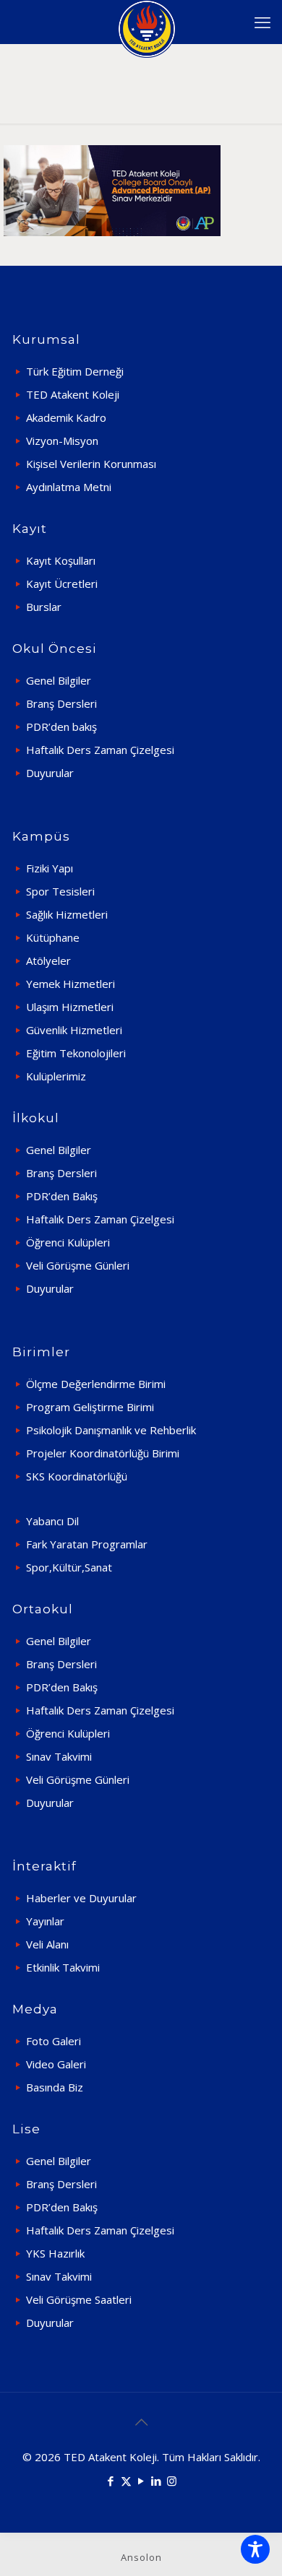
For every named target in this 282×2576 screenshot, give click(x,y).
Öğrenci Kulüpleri (68, 1242)
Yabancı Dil (52, 1521)
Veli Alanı (47, 1944)
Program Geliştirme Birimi (90, 1407)
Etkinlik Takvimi (63, 1967)
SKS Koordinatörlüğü (77, 1476)
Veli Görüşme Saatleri (79, 2299)
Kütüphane (53, 937)
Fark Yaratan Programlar (87, 1544)
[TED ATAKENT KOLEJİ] (146, 22)
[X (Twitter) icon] (126, 2481)
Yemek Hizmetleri (70, 984)
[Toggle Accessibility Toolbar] (255, 2549)
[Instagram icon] (172, 2481)
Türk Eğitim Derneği (75, 371)
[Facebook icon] (111, 2481)
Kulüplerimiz (56, 1076)
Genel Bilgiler (59, 680)
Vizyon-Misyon (62, 441)
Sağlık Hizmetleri (67, 914)
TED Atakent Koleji (73, 394)
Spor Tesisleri (60, 891)
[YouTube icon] (141, 2481)
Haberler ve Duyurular (81, 1898)
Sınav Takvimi (59, 1756)
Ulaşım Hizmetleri (70, 1007)
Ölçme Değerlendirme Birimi (96, 1384)
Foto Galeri (54, 2041)
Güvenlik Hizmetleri (74, 1030)
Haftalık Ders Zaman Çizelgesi (100, 750)
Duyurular (50, 773)
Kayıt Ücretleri (62, 584)
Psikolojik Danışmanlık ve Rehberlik (111, 1430)
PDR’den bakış (61, 727)
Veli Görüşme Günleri (78, 1265)
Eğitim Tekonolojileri (76, 1053)
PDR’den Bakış (62, 1196)
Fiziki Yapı (50, 868)
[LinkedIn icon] (157, 2481)
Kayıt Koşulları (61, 560)
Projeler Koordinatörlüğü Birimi (103, 1453)
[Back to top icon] (141, 2422)
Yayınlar (45, 1921)
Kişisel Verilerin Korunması (91, 464)
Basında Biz (55, 2087)
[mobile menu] (262, 22)
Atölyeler (48, 960)
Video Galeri (56, 2064)
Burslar (44, 607)
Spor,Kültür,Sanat (69, 1567)
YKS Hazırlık (55, 2253)
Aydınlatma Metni (69, 487)
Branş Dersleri (61, 703)
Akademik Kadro (66, 417)
